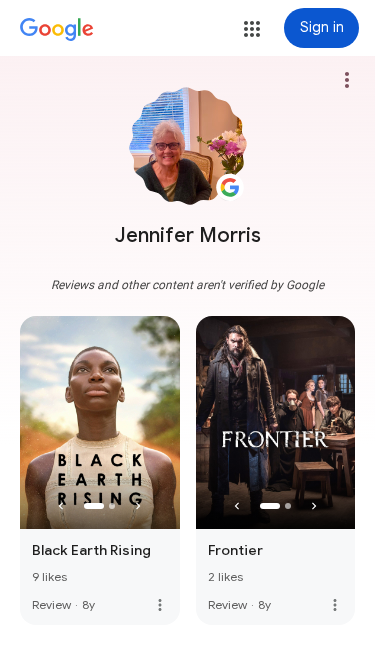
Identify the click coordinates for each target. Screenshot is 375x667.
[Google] (57, 30)
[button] (252, 29)
